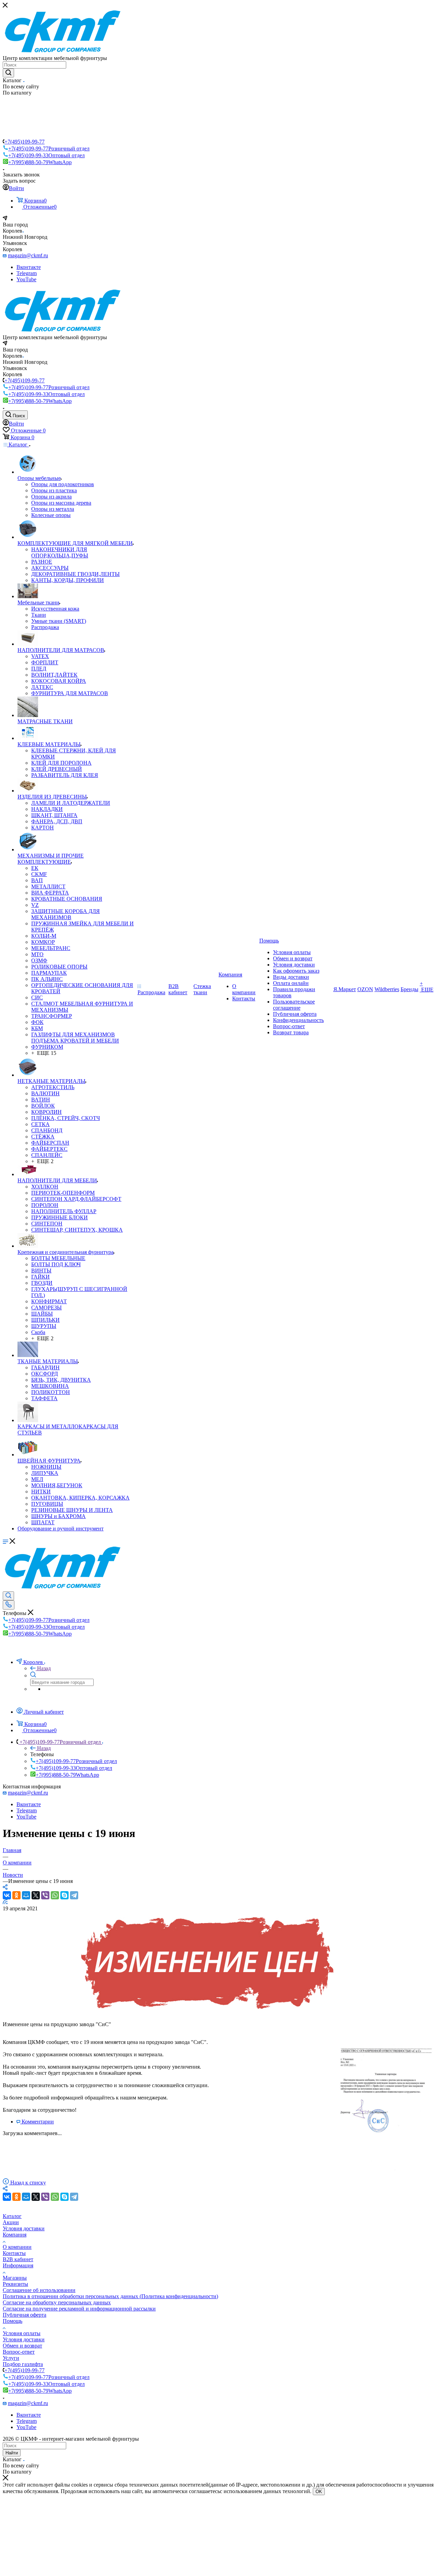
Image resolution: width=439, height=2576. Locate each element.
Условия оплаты (22, 2333)
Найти (12, 2453)
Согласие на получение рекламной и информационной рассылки (79, 2309)
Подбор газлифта (23, 2364)
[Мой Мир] (26, 1895)
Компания (15, 2235)
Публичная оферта (25, 2315)
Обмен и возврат (22, 2346)
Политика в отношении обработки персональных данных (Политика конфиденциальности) (110, 2296)
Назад (44, 1668)
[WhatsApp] (55, 1895)
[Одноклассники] (16, 1895)
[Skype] (64, 1895)
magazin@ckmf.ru (28, 255)
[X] (36, 1895)
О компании (17, 2247)
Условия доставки (24, 2228)
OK (319, 2492)
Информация (18, 2265)
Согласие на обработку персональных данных (57, 2302)
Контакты (14, 2253)
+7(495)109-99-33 (46, 155)
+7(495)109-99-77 (25, 142)
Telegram (27, 273)
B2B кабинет (18, 2259)
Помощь (13, 2321)
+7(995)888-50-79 (40, 162)
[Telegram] (74, 1895)
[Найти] (8, 73)
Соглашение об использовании (39, 2290)
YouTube (26, 279)
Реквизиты (15, 2284)
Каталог (12, 2216)
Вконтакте (29, 267)
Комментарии (38, 2122)
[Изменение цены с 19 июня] (209, 2013)
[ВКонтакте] (7, 1895)
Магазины (15, 2278)
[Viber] (45, 1895)
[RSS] (5, 1902)
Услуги (11, 2358)
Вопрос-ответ (19, 2352)
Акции (11, 2222)
